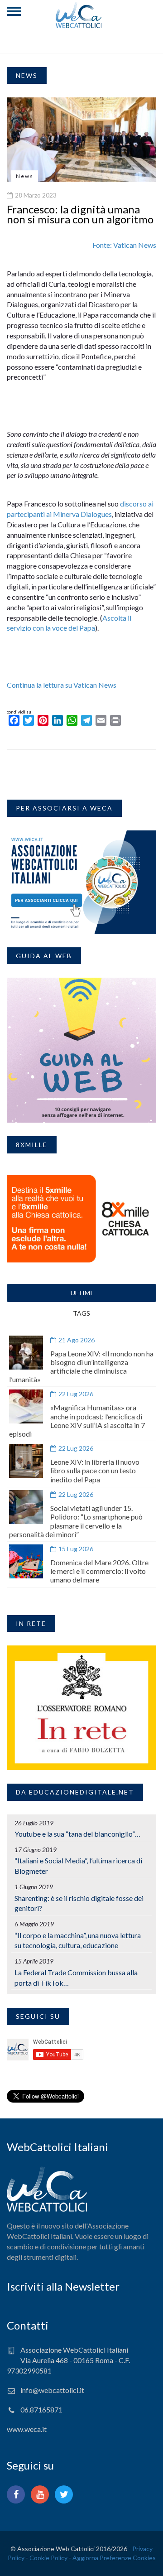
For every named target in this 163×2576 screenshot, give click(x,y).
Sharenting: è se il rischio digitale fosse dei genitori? (79, 1903)
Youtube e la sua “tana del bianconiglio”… (77, 1834)
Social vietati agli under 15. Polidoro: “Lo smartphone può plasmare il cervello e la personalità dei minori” (76, 1521)
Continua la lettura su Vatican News (62, 685)
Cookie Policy (48, 2558)
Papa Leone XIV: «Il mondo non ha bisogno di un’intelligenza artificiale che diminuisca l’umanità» (81, 1367)
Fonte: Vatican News (124, 245)
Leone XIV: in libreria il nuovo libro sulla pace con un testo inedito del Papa (95, 1470)
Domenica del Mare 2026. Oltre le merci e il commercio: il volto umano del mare (99, 1571)
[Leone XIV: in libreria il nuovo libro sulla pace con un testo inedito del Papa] (26, 1461)
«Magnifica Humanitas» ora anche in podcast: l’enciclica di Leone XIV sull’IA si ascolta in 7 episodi (77, 1421)
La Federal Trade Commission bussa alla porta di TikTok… (76, 1978)
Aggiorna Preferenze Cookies (114, 2558)
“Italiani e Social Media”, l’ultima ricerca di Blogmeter (78, 1866)
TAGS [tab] (81, 1313)
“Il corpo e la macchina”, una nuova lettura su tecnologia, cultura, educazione (78, 1940)
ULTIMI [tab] (81, 1293)
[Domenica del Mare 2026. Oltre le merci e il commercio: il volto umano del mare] (26, 1561)
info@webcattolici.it (52, 2390)
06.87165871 (41, 2410)
